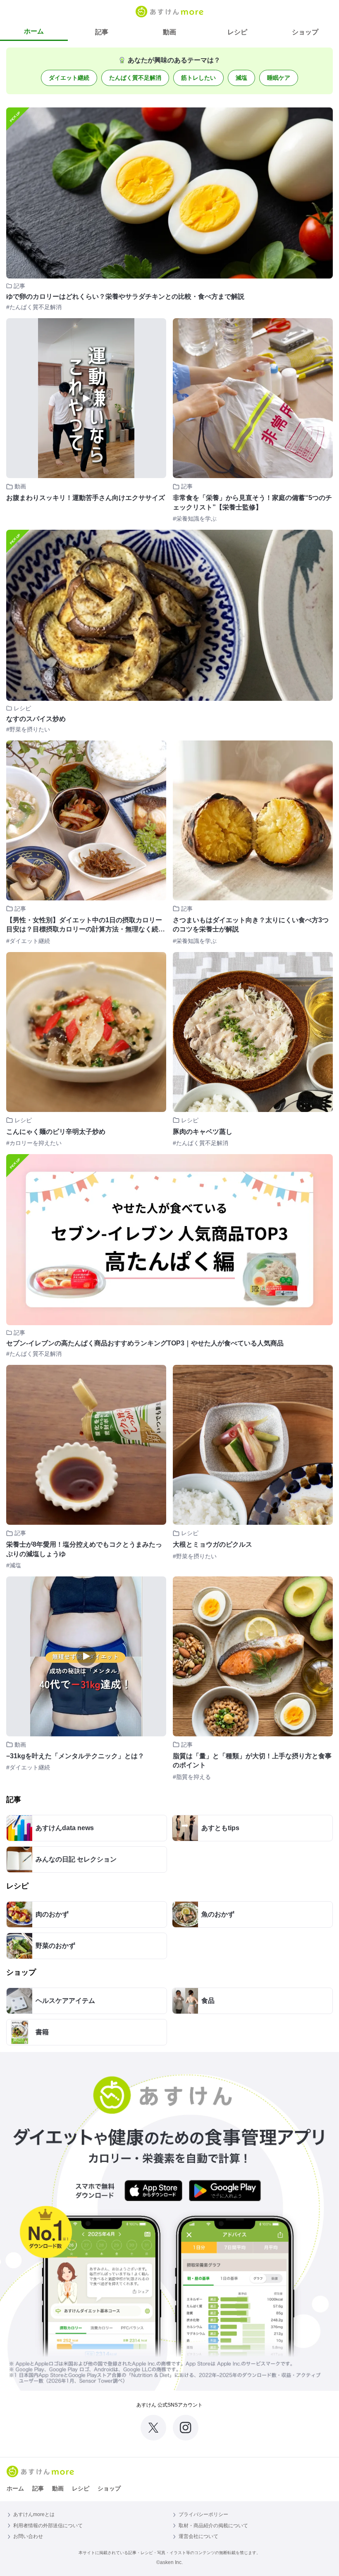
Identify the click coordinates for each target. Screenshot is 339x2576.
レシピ (237, 32)
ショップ (305, 32)
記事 (102, 32)
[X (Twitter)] (153, 2428)
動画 (169, 32)
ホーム (34, 31)
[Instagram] (186, 2428)
